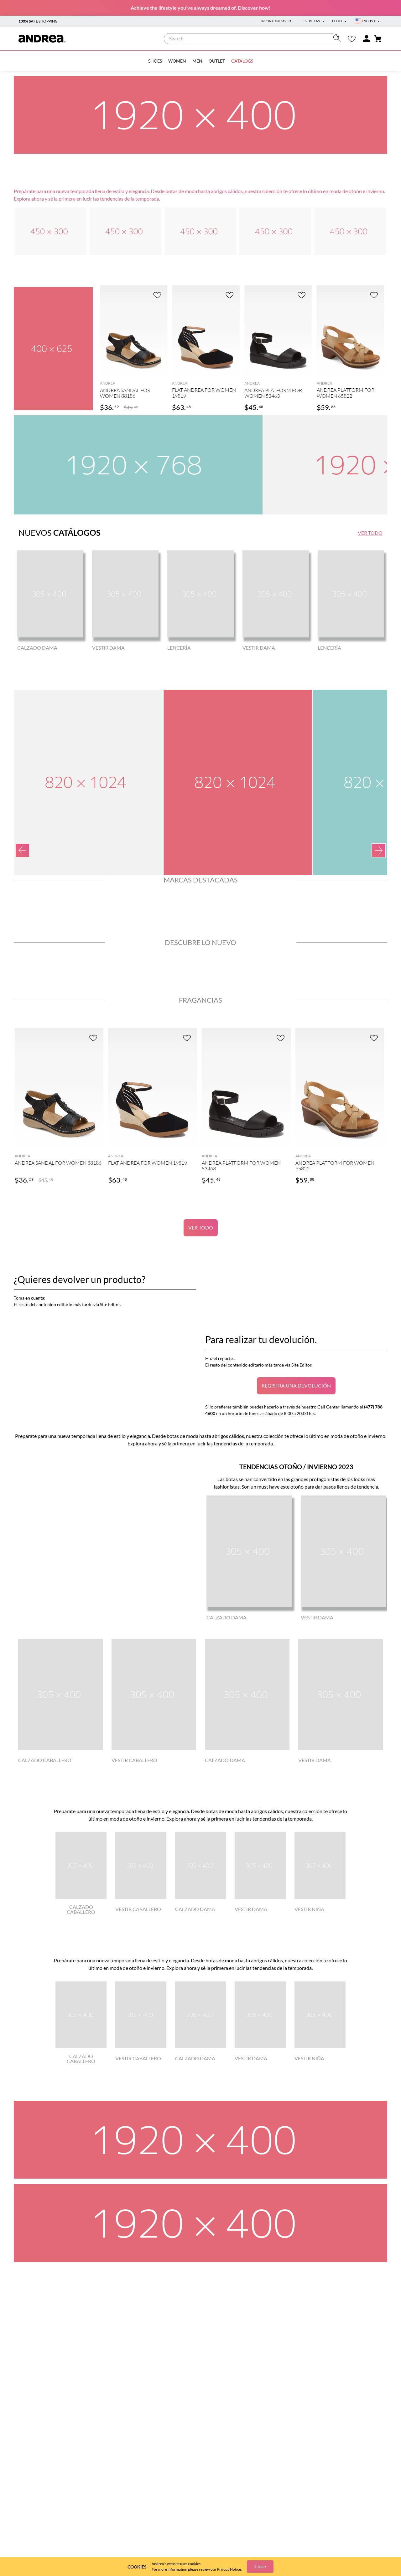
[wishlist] (352, 39)
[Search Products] (339, 38)
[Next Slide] (379, 850)
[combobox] (254, 39)
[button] (134, 371)
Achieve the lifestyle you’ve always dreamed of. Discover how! (201, 8)
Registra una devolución (296, 1385)
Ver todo (201, 1227)
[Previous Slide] (22, 850)
